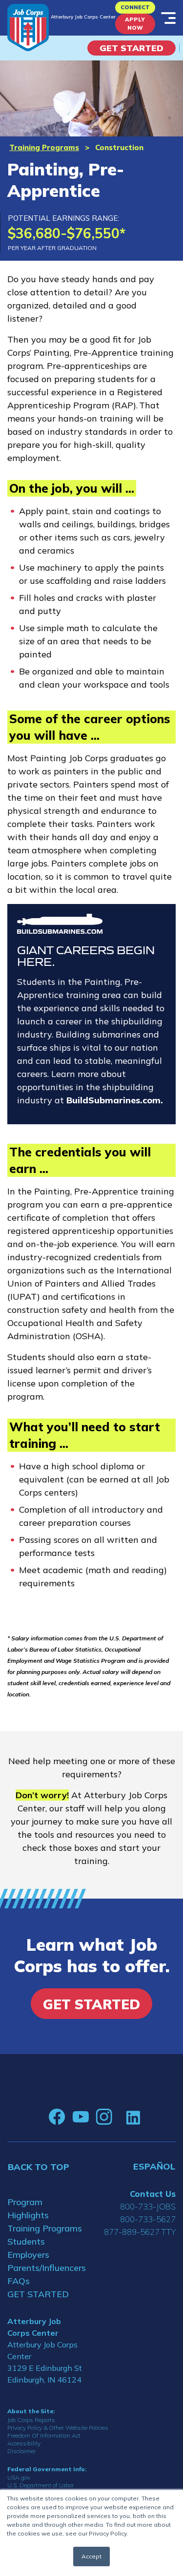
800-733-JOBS (148, 2206)
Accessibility (24, 2443)
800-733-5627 (148, 2219)
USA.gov (19, 2477)
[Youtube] (81, 2117)
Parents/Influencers (46, 2268)
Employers (28, 2255)
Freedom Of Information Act (44, 2435)
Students (26, 2241)
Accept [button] (91, 2556)
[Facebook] (57, 2117)
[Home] (28, 28)
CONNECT (135, 7)
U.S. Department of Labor (41, 2485)
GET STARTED (38, 2294)
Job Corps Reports (31, 2420)
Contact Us (153, 2194)
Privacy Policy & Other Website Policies (58, 2428)
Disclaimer (21, 2451)
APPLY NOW (135, 24)
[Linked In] (133, 2117)
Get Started (132, 48)
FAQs (19, 2281)
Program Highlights (28, 2209)
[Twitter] (119, 2117)
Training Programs (44, 147)
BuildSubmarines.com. (115, 1100)
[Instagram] (104, 2117)
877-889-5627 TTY (140, 2232)
